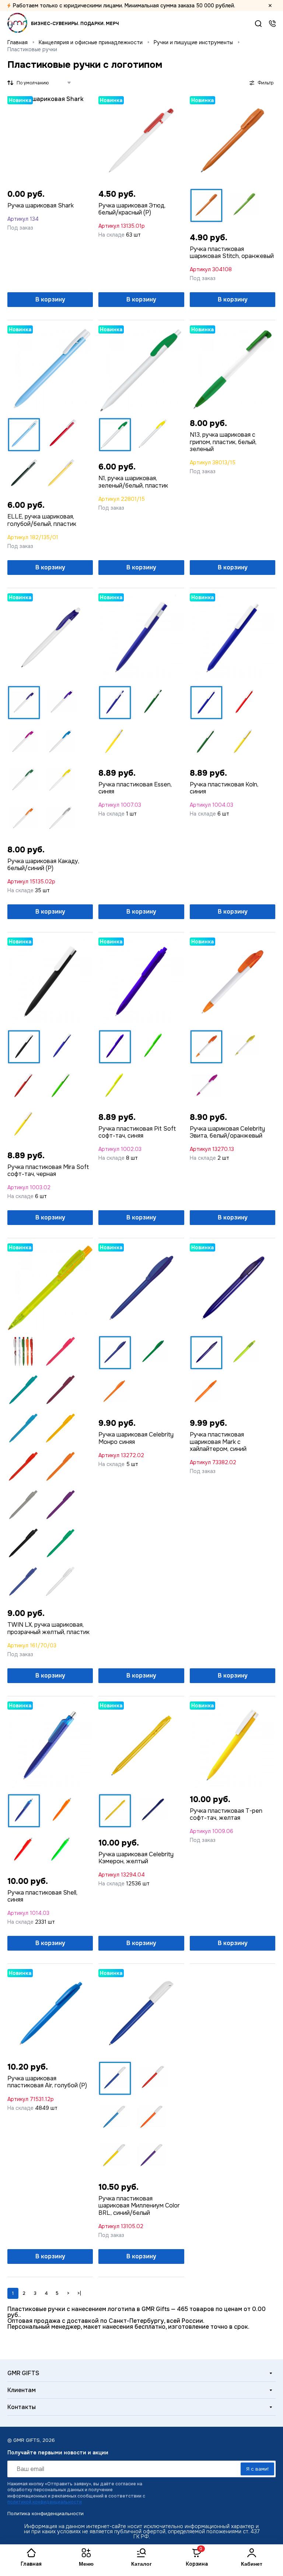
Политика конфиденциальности (46, 2514)
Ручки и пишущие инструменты (193, 43)
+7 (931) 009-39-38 (272, 24)
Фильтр (265, 83)
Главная (18, 43)
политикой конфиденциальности (45, 2502)
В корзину (50, 299)
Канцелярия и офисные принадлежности (91, 43)
